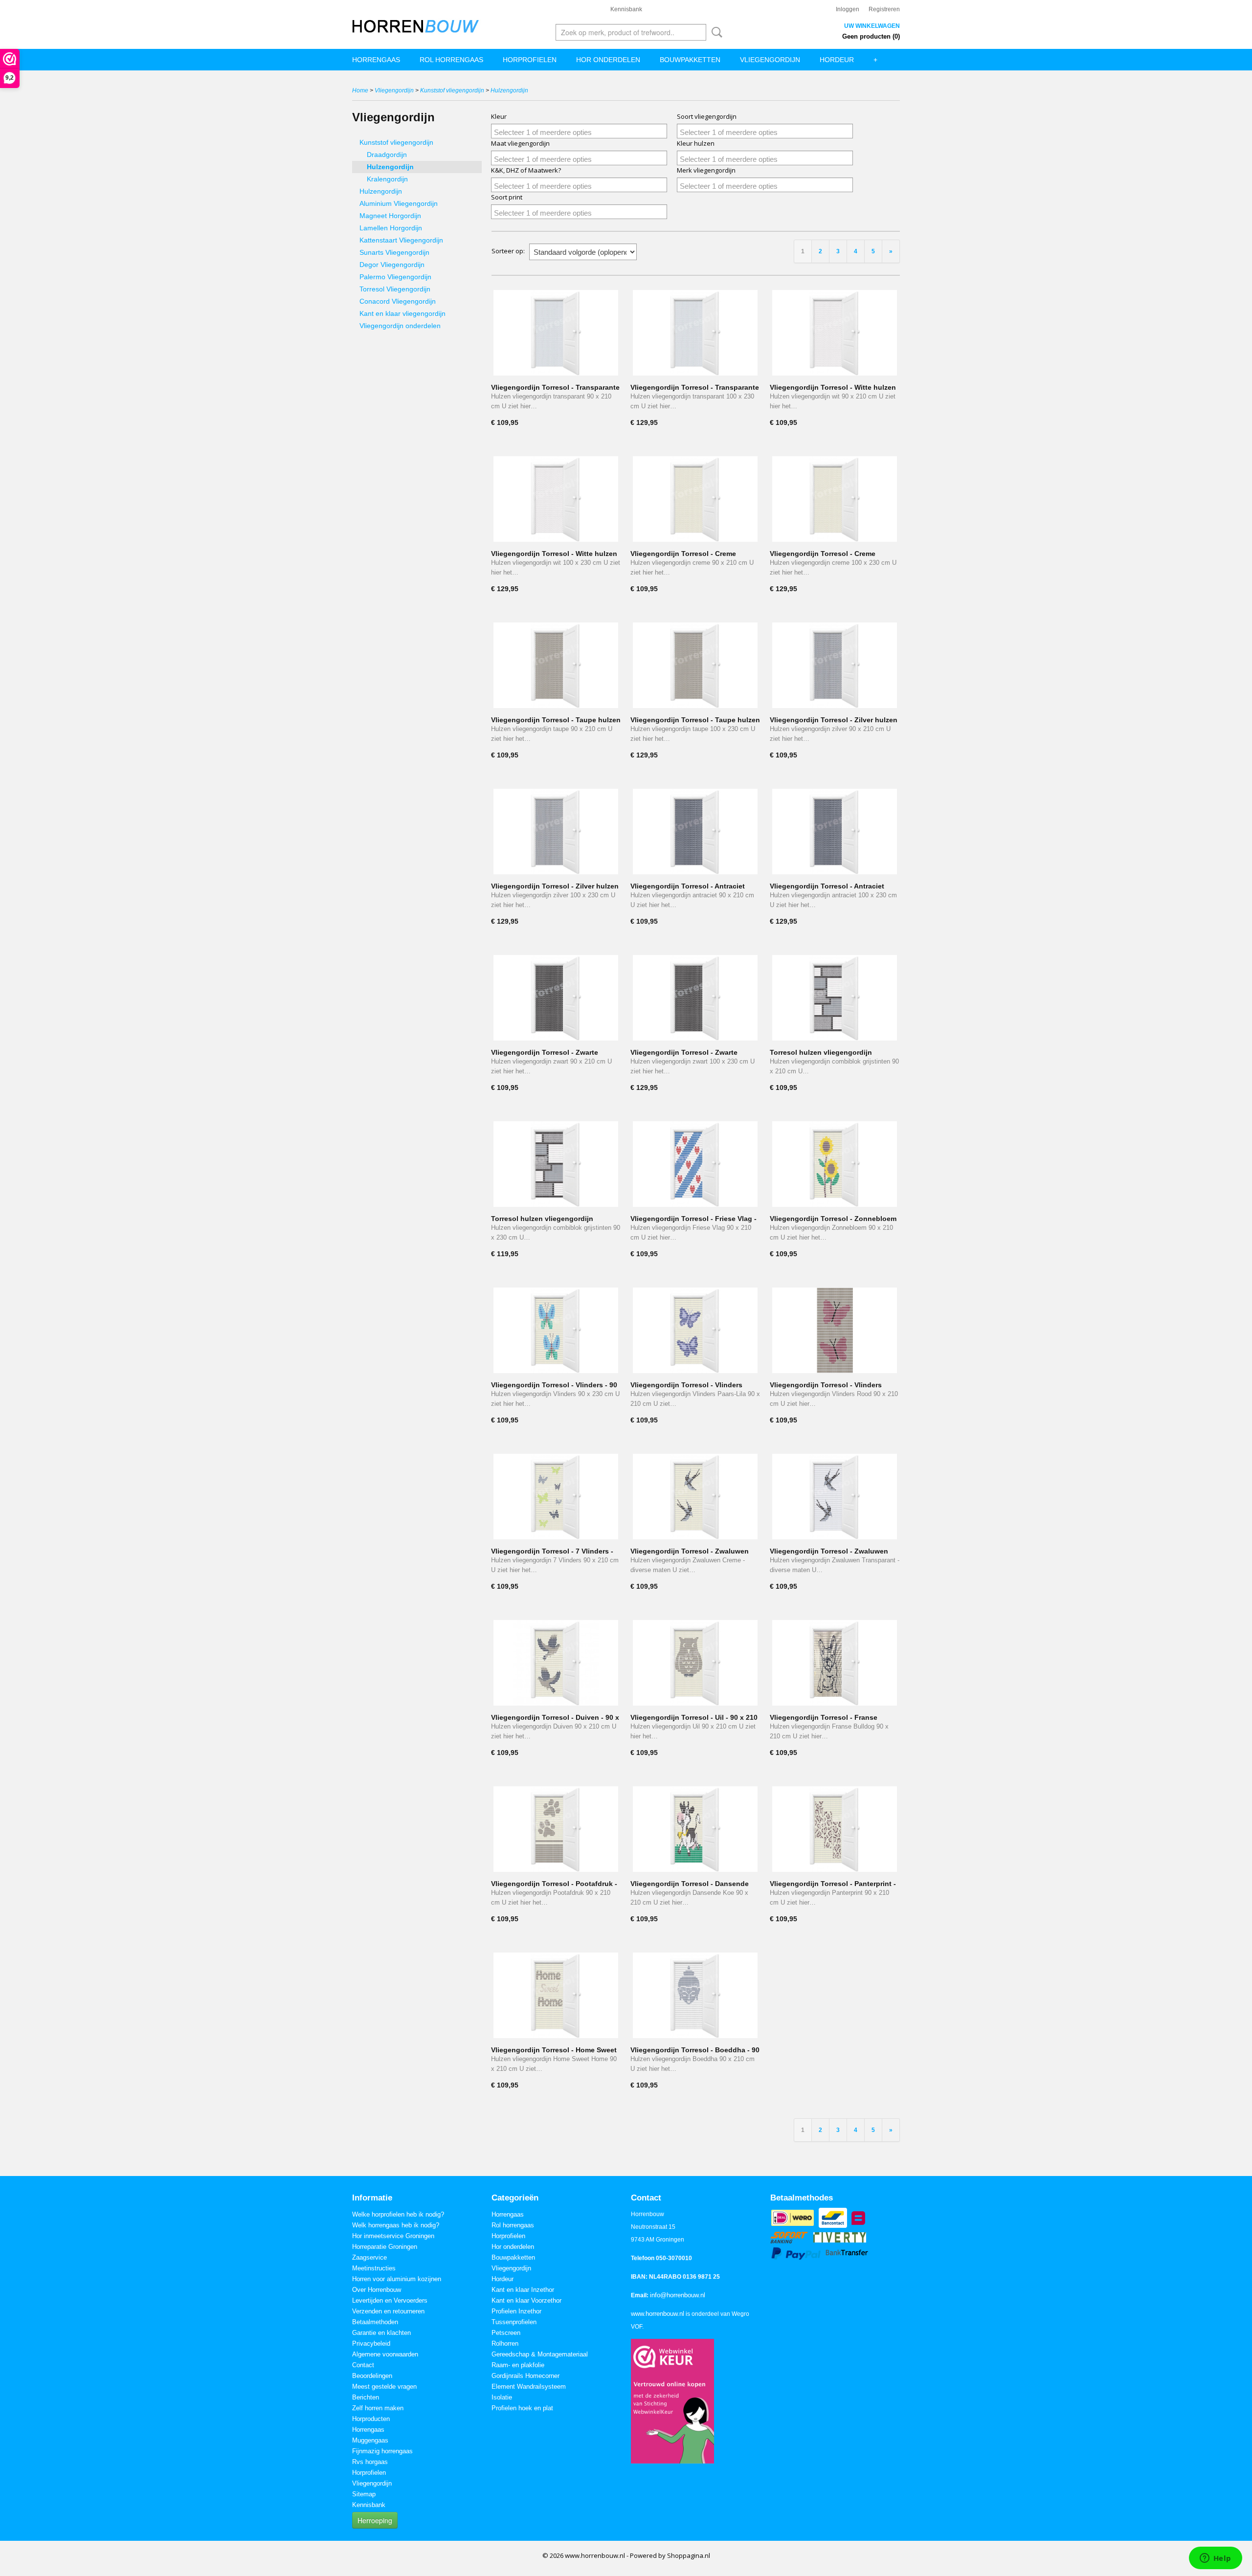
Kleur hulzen (696, 143)
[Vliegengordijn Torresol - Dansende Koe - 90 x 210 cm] (695, 1829)
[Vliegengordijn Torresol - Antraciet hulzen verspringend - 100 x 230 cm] (835, 832)
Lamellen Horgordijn (391, 228)
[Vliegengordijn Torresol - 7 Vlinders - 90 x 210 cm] (556, 1497)
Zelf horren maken (378, 2408)
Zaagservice (369, 2257)
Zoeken (715, 32)
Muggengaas (370, 2440)
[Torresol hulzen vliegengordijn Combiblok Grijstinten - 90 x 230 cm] (556, 1164)
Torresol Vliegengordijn (395, 289)
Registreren (884, 9)
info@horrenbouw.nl (678, 2295)
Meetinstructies (374, 2268)
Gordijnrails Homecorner (525, 2376)
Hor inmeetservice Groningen (393, 2236)
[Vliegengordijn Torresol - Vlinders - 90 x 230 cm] (556, 1330)
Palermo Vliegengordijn (395, 277)
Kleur (499, 116)
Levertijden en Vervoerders (390, 2300)
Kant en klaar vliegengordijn (402, 313)
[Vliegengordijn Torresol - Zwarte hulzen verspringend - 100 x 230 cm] (695, 998)
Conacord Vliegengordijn (398, 301)
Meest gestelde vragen (384, 2387)
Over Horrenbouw (377, 2290)
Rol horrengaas (451, 60)
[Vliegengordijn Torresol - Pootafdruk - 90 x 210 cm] (556, 1829)
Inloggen (848, 9)
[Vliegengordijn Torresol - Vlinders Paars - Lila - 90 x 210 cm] (695, 1330)
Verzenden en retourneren (388, 2311)
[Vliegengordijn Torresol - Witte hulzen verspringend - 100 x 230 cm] (556, 499)
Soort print (507, 197)
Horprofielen (530, 60)
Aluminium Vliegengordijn (399, 203)
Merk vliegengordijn (706, 170)
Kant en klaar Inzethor (523, 2290)
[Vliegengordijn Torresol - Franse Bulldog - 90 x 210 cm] (835, 1663)
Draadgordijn (387, 155)
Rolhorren (505, 2343)
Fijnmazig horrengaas (382, 2451)
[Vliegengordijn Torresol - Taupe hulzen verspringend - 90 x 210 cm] (556, 665)
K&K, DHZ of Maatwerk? (526, 170)
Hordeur (837, 60)
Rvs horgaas (370, 2462)
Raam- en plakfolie (518, 2365)
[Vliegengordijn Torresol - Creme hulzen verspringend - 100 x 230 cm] (835, 499)
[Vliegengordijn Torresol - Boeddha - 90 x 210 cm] (695, 1995)
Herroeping (375, 2520)
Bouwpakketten (690, 60)
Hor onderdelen (608, 60)
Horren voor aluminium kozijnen (397, 2279)
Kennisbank (626, 9)
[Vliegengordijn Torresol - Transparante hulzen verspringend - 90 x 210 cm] (556, 333)
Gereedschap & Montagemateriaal (540, 2354)
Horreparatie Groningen (385, 2247)
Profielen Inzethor (516, 2311)
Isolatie (502, 2397)
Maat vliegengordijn (520, 143)
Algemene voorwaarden (385, 2354)
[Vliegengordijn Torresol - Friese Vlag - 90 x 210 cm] (695, 1164)
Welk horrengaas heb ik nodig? (396, 2225)
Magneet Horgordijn (390, 216)
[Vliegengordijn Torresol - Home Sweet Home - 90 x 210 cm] (556, 1995)
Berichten (366, 2397)
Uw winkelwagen (872, 26)
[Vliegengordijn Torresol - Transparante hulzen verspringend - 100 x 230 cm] (695, 333)
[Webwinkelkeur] (672, 2401)
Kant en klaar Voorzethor (526, 2300)
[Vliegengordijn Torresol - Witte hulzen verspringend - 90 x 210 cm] (835, 333)
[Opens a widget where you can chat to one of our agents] (1215, 2559)
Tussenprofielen (514, 2322)
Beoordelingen (372, 2376)
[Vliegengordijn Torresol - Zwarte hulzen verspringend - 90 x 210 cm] (556, 998)
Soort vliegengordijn (707, 116)
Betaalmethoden (375, 2322)
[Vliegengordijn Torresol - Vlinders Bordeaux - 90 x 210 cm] (835, 1330)
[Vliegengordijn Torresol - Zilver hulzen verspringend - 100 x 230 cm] (556, 832)
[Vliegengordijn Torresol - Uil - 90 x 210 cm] (695, 1663)
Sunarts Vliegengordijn (394, 252)
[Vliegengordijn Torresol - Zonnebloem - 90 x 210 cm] (835, 1164)
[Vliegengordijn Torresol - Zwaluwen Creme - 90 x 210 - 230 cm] (695, 1497)
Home (360, 90)
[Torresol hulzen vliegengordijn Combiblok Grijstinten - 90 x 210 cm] (835, 998)
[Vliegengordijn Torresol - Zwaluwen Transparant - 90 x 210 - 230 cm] (835, 1497)
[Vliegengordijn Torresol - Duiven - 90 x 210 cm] (556, 1663)
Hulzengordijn (509, 90)
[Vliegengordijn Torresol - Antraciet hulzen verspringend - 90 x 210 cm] (695, 832)
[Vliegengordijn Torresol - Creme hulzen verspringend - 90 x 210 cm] (695, 499)
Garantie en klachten (381, 2333)
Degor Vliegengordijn (392, 265)
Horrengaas (376, 60)
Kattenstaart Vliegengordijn (401, 240)
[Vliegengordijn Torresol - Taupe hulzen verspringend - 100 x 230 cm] (695, 665)
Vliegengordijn (770, 60)
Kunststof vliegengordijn (452, 90)
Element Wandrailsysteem (529, 2387)
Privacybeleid (371, 2343)
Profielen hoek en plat (522, 2408)
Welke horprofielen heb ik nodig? (398, 2214)
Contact (363, 2365)
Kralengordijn (387, 179)
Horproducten (371, 2419)
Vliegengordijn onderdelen (400, 326)
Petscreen (506, 2333)
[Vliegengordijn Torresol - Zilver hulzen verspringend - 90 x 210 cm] (835, 665)
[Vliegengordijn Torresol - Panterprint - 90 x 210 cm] (835, 1829)
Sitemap (364, 2494)
